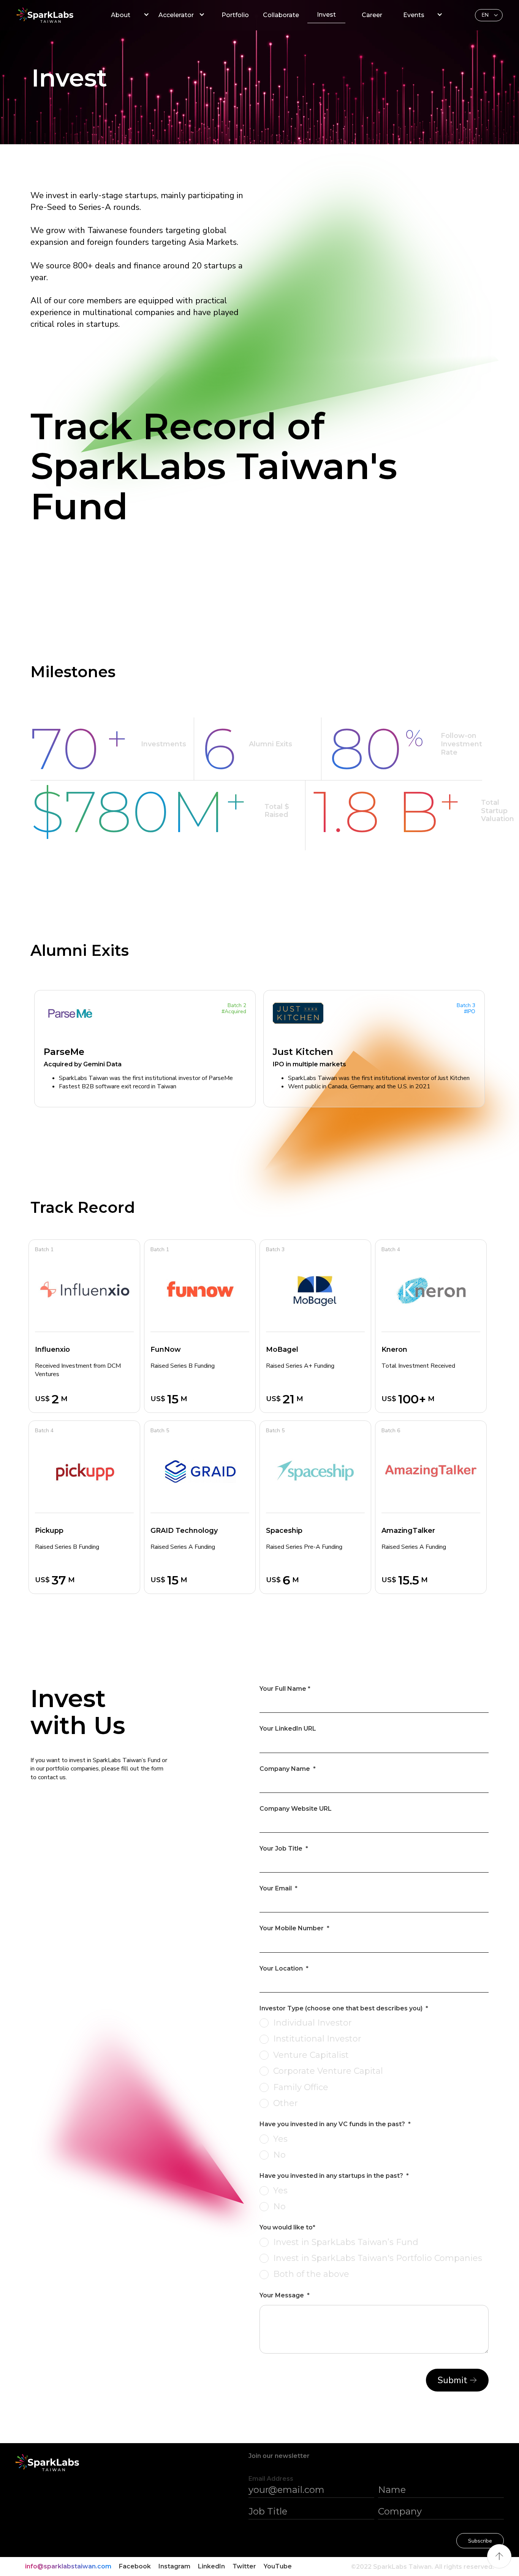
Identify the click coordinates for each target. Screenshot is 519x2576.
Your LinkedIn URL (288, 1729)
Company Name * (288, 1769)
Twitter (244, 2566)
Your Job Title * (284, 1848)
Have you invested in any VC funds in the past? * (335, 2124)
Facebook (135, 2566)
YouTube (278, 2566)
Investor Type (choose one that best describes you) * (344, 2008)
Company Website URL (296, 1809)
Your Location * (284, 1968)
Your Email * (278, 1888)
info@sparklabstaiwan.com (68, 2566)
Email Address (271, 2479)
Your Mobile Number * (294, 1928)
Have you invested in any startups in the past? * (334, 2176)
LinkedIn (211, 2566)
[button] (489, 15)
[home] (56, 15)
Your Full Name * (285, 1689)
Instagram (174, 2566)
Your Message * (285, 2295)
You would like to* (287, 2227)
